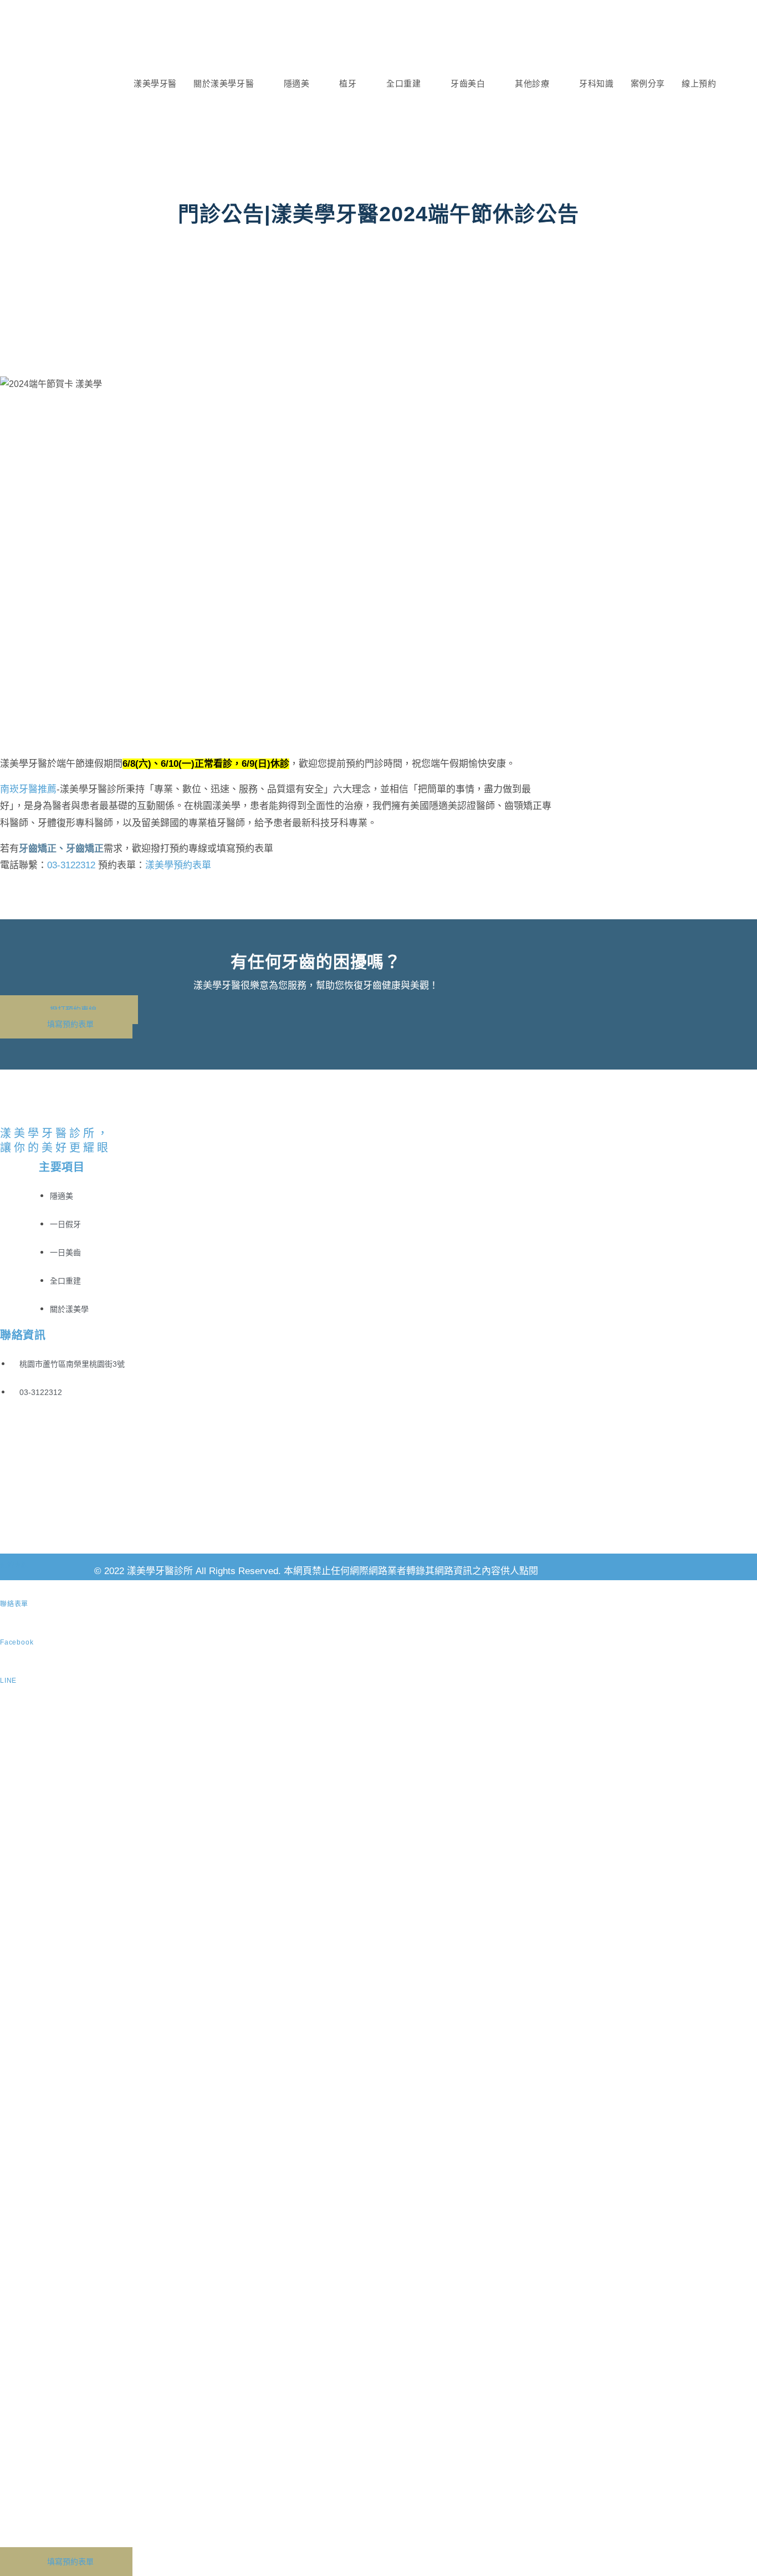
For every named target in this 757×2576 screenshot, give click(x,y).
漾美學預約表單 (178, 865)
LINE (8, 1681)
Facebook (17, 1642)
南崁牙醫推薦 (28, 789)
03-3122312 (71, 865)
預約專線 (14, 1565)
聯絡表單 (14, 1604)
